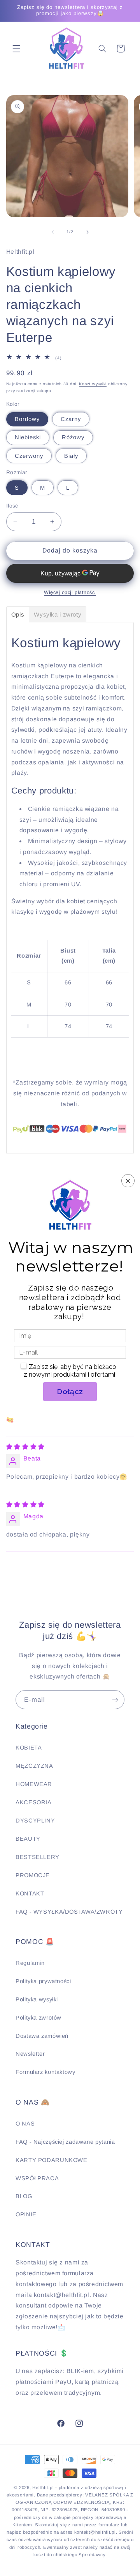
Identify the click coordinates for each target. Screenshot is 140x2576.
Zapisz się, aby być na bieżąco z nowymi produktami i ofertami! (70, 1371)
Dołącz (70, 1391)
